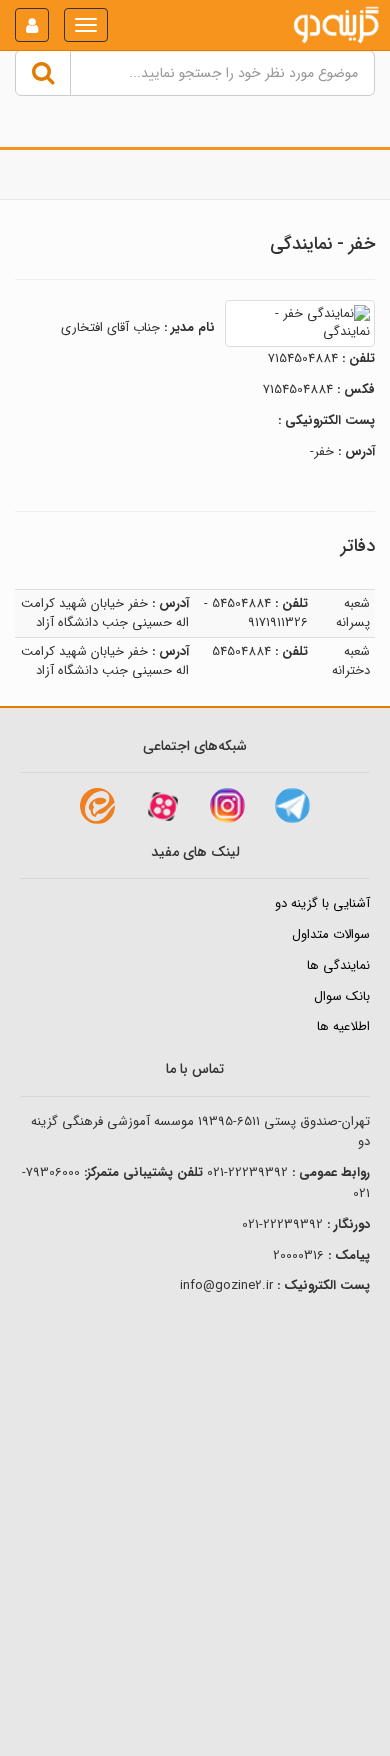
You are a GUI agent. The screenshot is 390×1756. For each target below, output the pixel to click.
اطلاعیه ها (343, 1026)
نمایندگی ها (338, 965)
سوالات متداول (331, 934)
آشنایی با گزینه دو (322, 903)
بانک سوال (342, 996)
